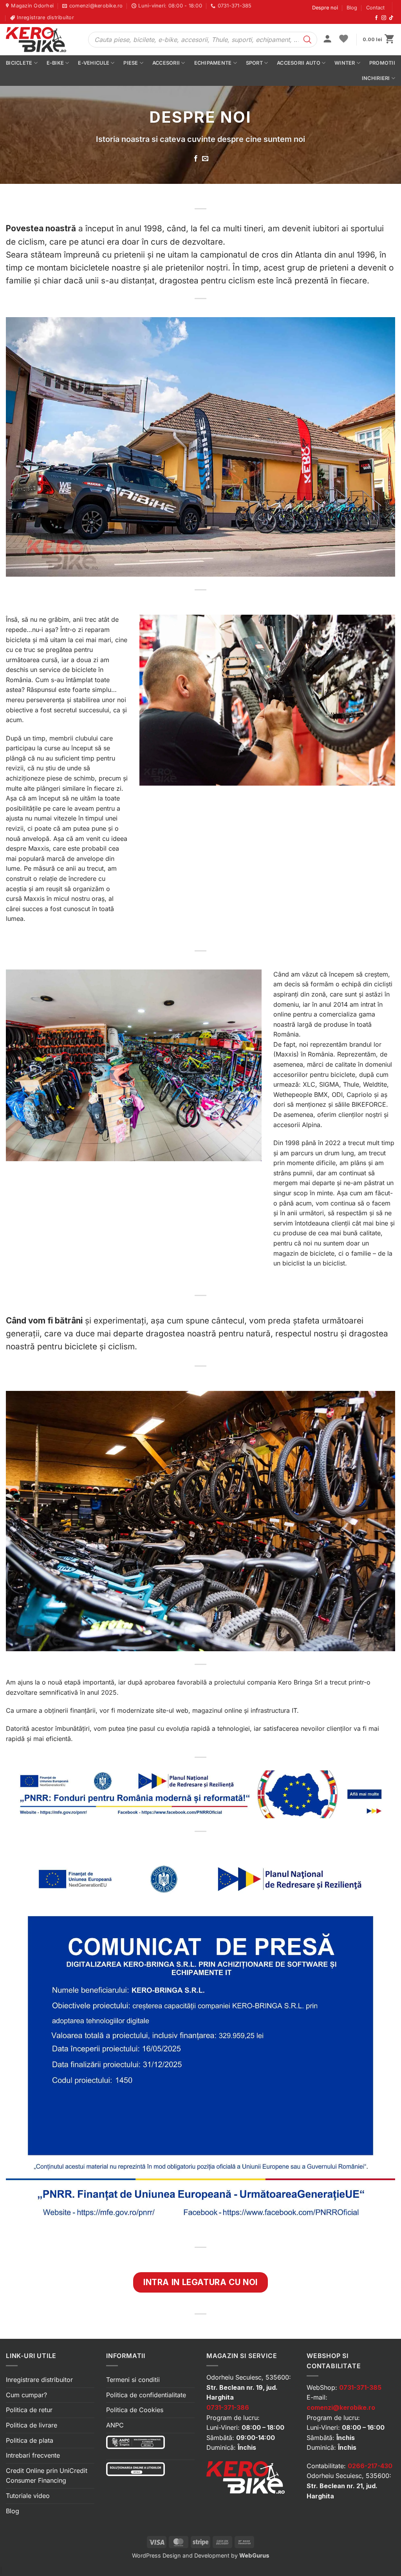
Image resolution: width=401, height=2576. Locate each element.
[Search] (307, 40)
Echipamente (213, 63)
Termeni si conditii (133, 2380)
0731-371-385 (360, 2387)
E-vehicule (94, 63)
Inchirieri (376, 78)
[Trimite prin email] (205, 159)
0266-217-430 (370, 2466)
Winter (345, 63)
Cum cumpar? (26, 2395)
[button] (327, 40)
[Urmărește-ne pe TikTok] (391, 18)
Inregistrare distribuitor (39, 2380)
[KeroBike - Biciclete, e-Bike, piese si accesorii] (41, 40)
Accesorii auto (299, 63)
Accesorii (166, 63)
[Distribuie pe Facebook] (196, 159)
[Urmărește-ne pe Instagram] (384, 18)
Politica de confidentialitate (146, 2395)
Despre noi (325, 8)
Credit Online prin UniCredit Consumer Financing (47, 2476)
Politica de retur (29, 2410)
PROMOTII (382, 63)
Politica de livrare (32, 2425)
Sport (254, 63)
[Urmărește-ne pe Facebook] (376, 18)
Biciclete (19, 63)
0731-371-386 (228, 2407)
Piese (131, 63)
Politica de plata (30, 2440)
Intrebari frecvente (33, 2455)
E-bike (55, 63)
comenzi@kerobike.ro (341, 2407)
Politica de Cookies (135, 2410)
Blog (352, 8)
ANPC (115, 2425)
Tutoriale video (28, 2496)
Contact (375, 8)
